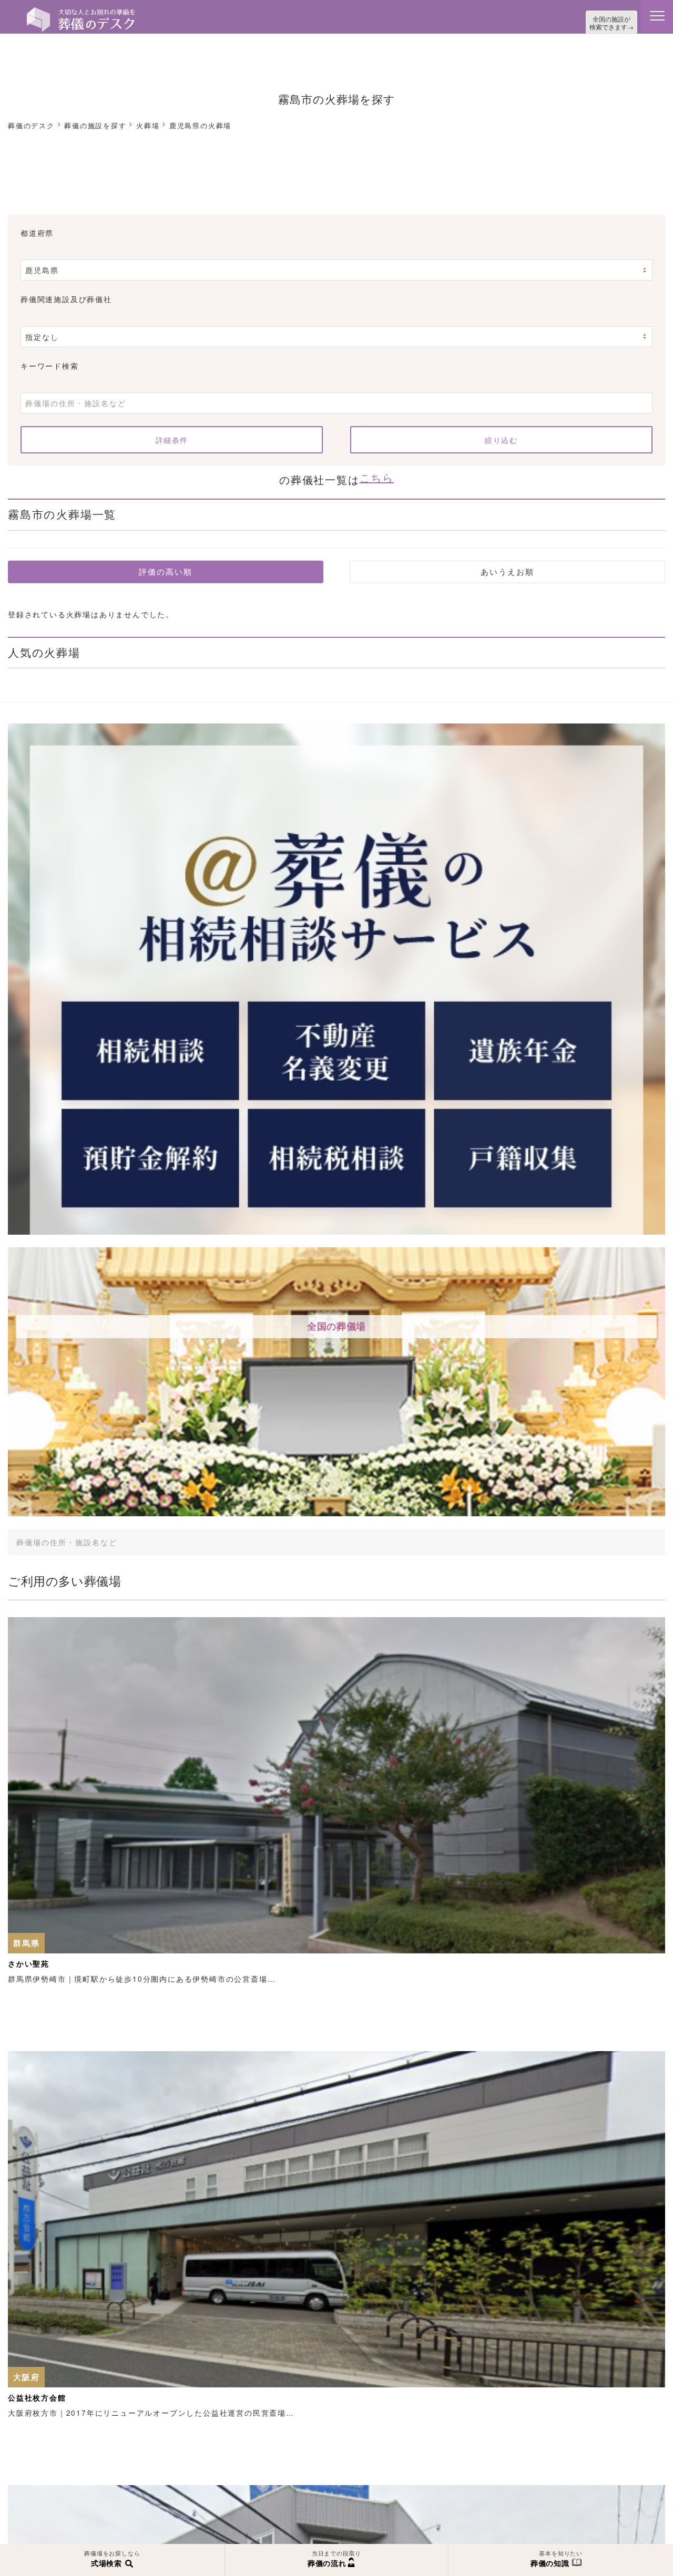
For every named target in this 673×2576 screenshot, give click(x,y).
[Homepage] (81, 12)
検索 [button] (590, 1536)
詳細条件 (172, 437)
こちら (377, 473)
